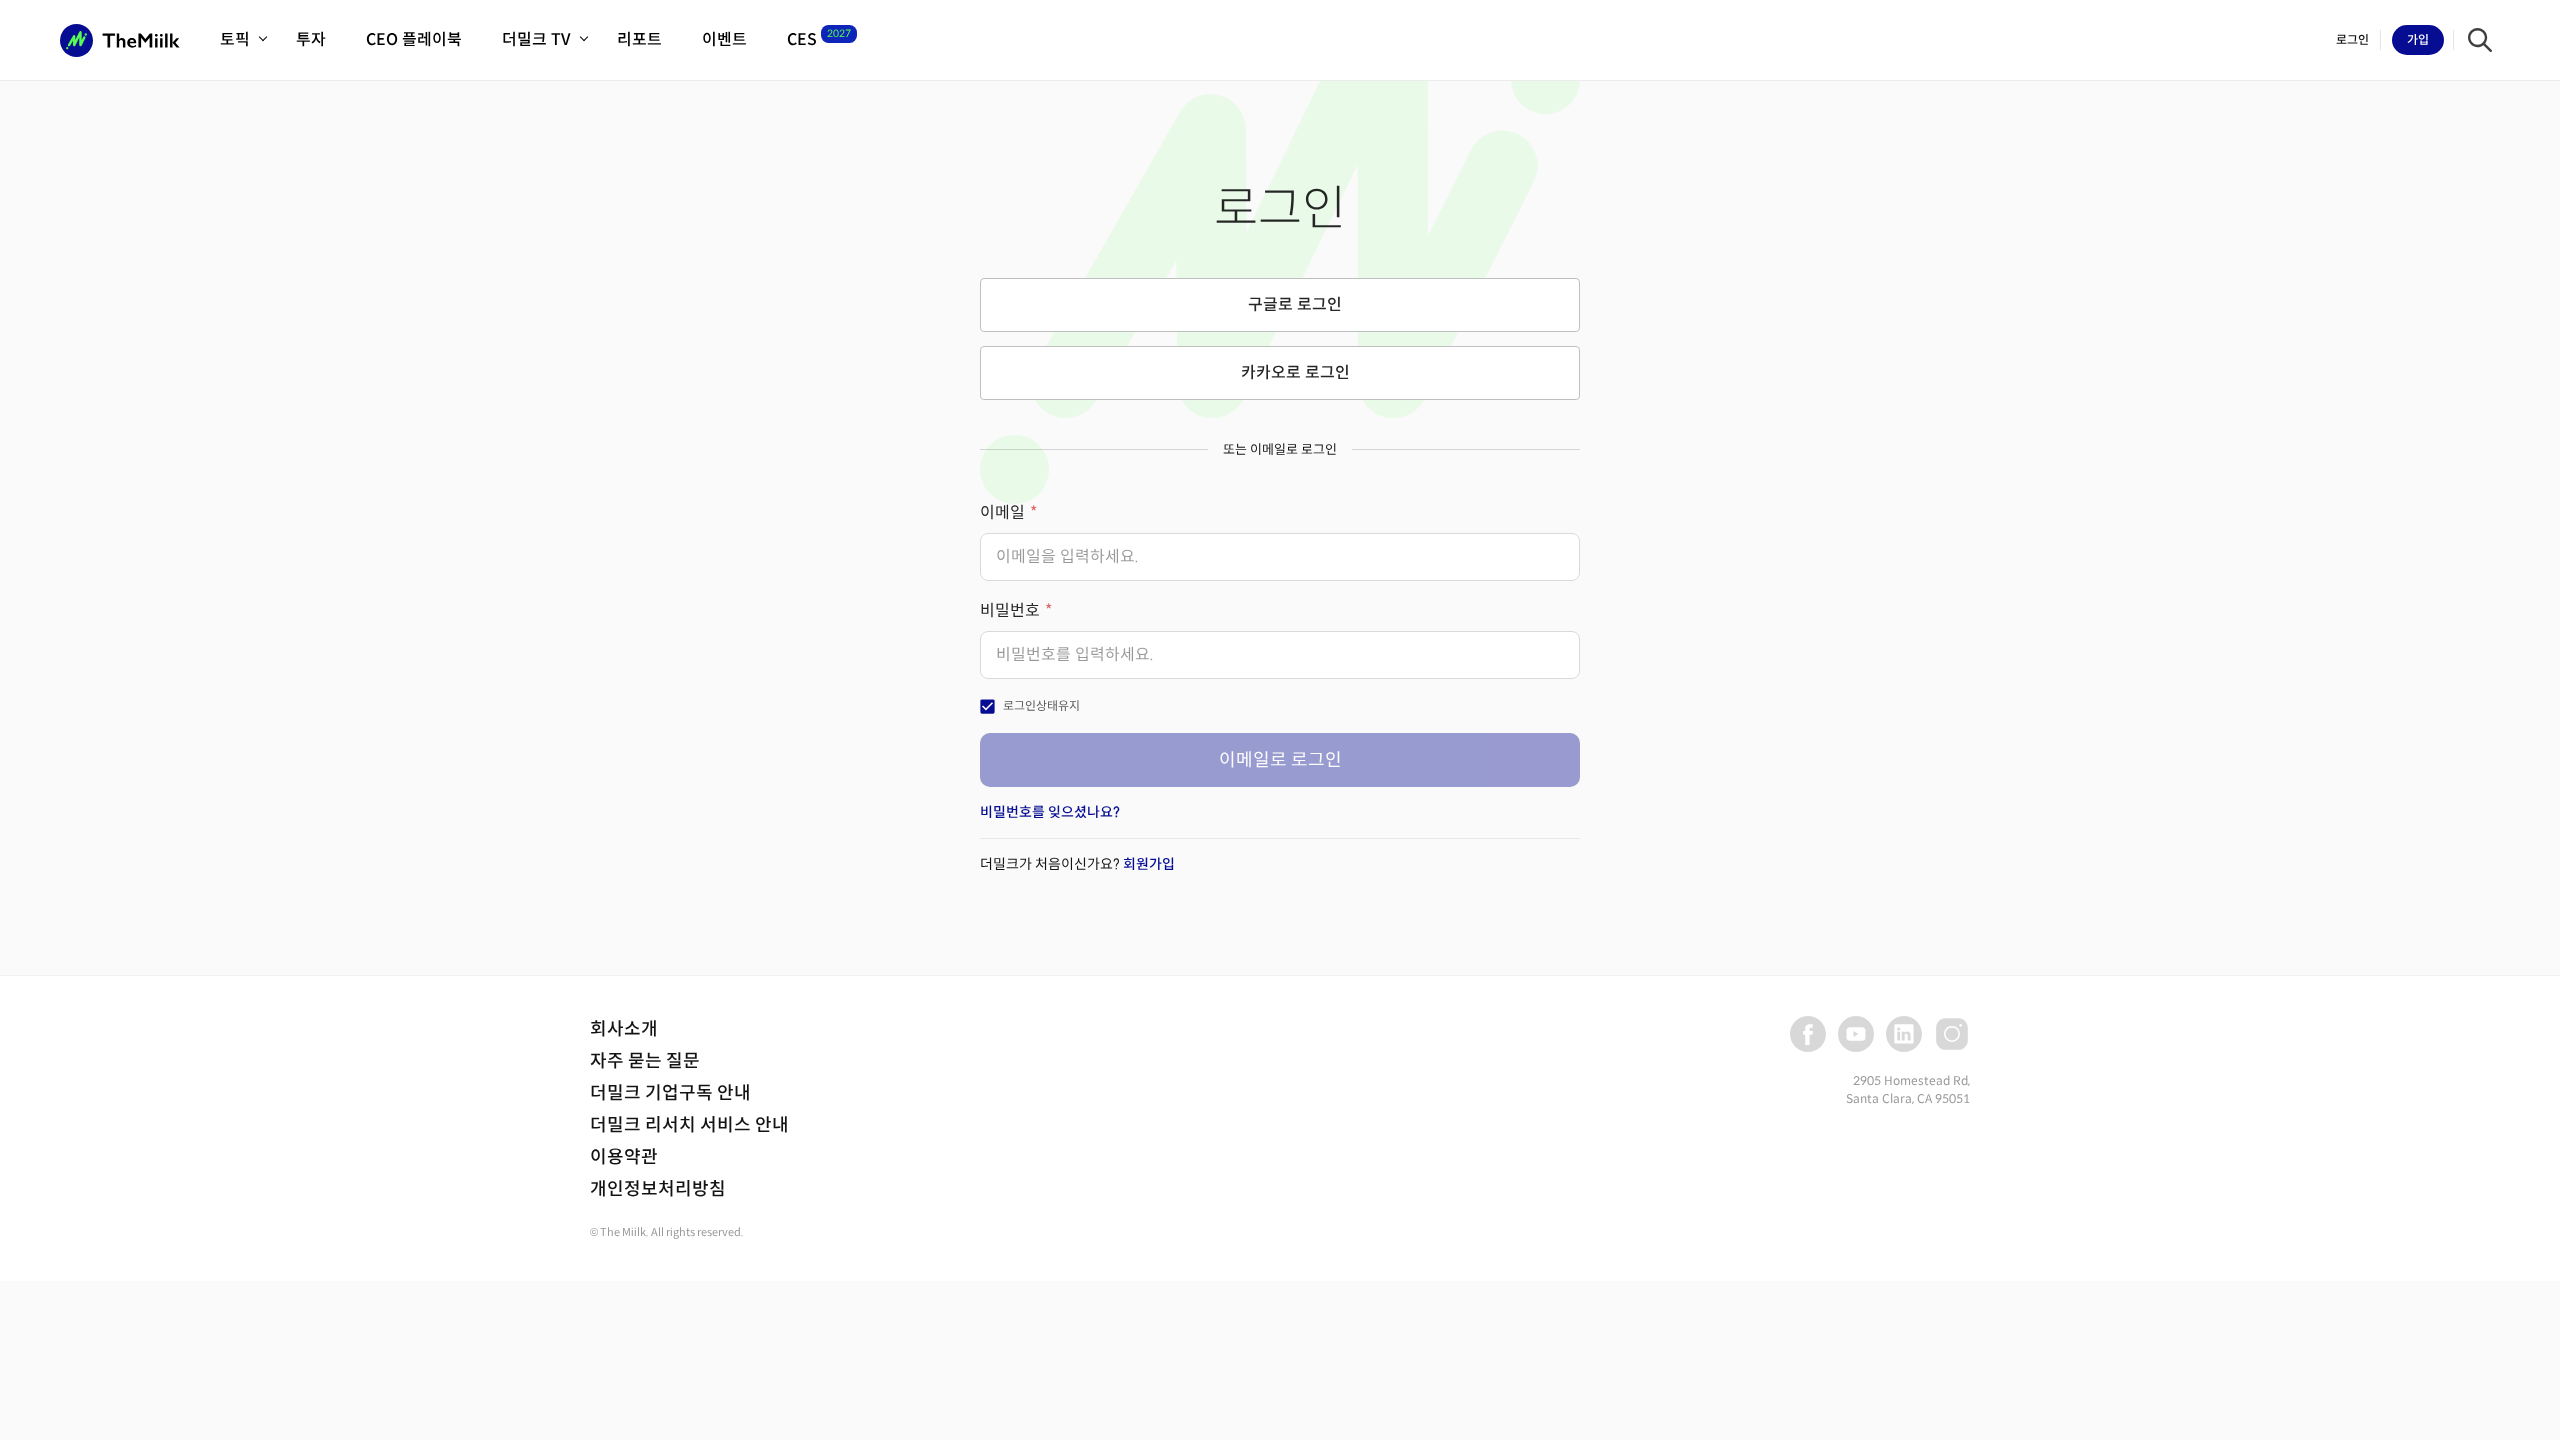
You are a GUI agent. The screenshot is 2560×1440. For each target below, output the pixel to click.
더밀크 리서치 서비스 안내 (689, 1125)
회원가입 (1149, 864)
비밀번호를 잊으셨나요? (1050, 812)
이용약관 (624, 1157)
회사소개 (624, 1029)
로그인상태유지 (1041, 705)
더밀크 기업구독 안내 (670, 1093)
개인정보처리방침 (658, 1189)
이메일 (1002, 512)
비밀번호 (1010, 610)
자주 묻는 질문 (645, 1061)
